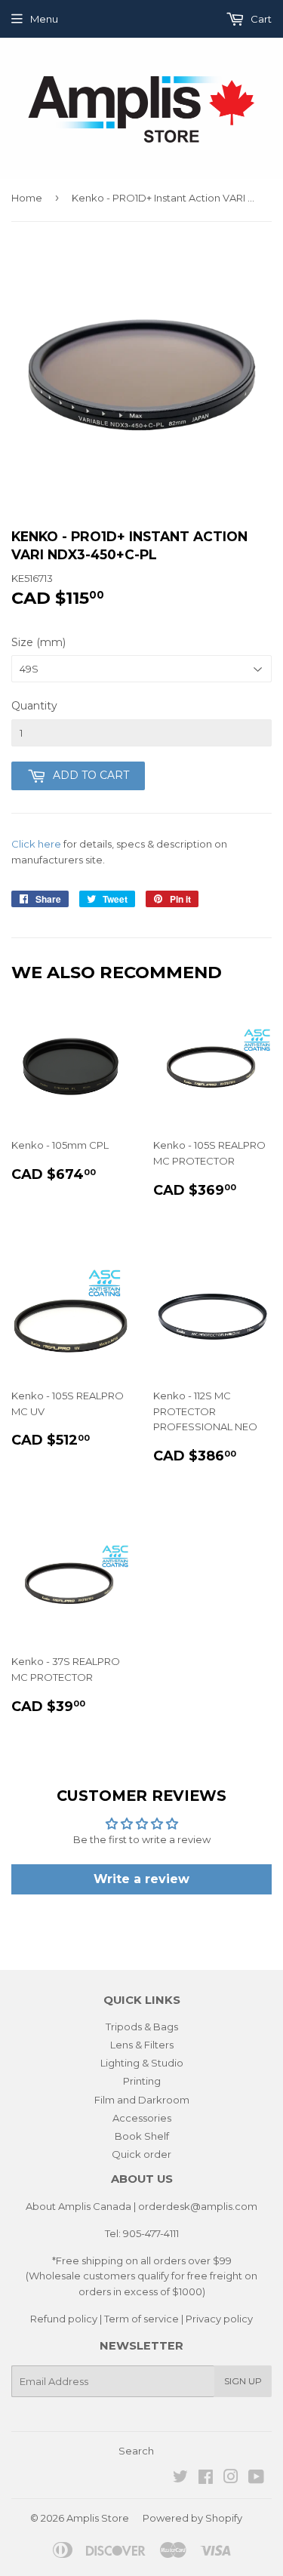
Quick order (141, 2154)
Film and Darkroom (142, 2100)
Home (27, 198)
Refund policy (64, 2319)
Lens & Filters (142, 2045)
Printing (142, 2081)
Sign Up (243, 2381)
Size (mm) (38, 642)
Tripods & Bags (142, 2027)
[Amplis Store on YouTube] (256, 2479)
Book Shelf (142, 2136)
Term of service (141, 2319)
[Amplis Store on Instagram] (231, 2479)
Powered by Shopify (192, 2518)
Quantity (34, 706)
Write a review (141, 1879)
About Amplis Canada (78, 2206)
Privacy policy (219, 2319)
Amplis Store (98, 2518)
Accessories (142, 2118)
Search (136, 2451)
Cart (260, 19)
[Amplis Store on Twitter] (180, 2479)
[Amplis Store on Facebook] (206, 2479)
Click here (36, 844)
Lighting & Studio (142, 2063)
